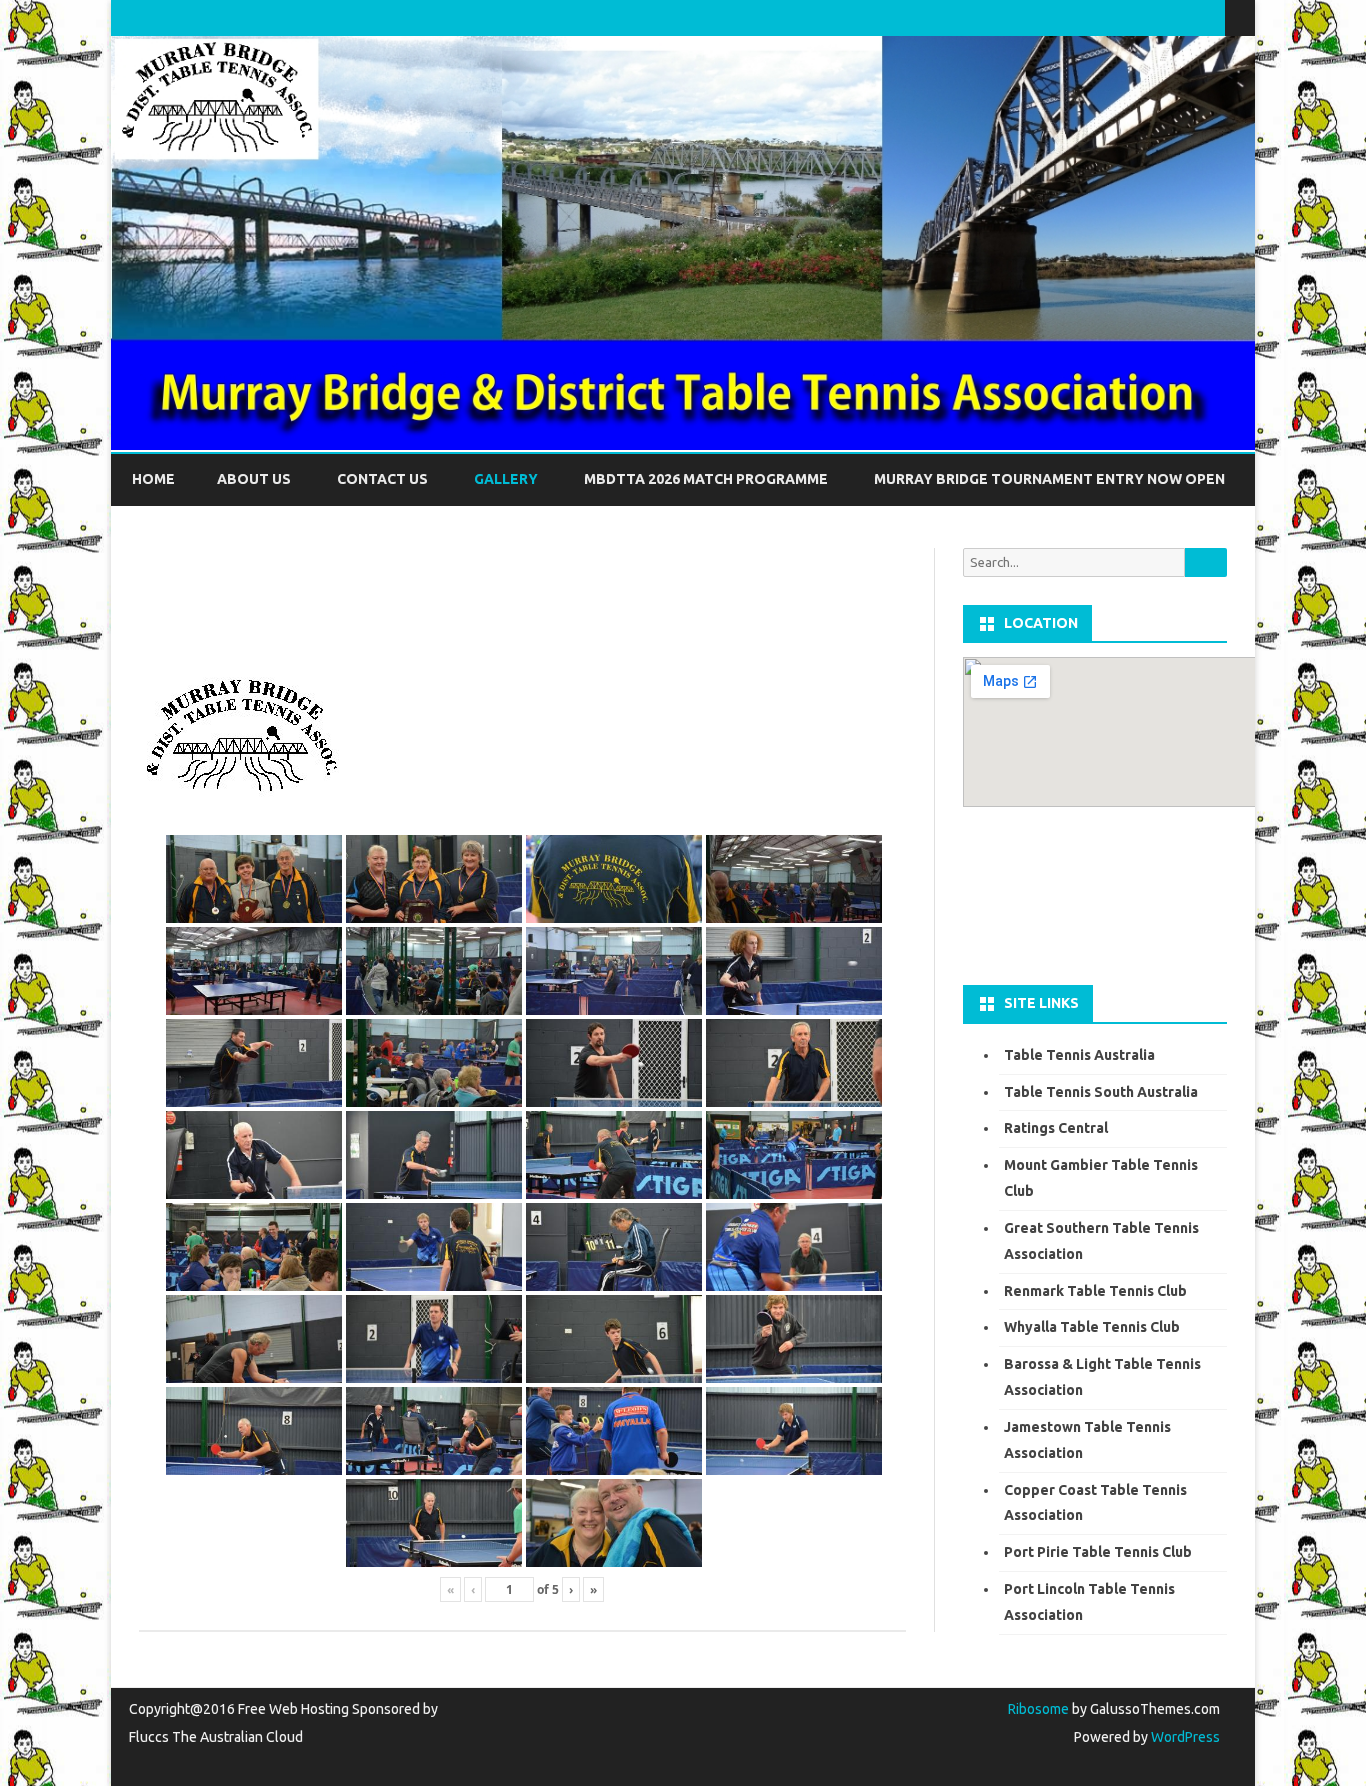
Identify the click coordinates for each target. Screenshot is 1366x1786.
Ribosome (1038, 1709)
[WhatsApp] (1210, 17)
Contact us (382, 479)
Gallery (506, 479)
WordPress (1184, 1737)
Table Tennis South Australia (1101, 1092)
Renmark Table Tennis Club (1095, 1291)
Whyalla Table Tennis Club (1092, 1327)
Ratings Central (1056, 1128)
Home (153, 479)
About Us (254, 479)
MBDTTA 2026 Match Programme (706, 479)
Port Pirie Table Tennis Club (1098, 1552)
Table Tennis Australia (1079, 1055)
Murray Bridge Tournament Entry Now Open (1049, 479)
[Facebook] (1189, 17)
